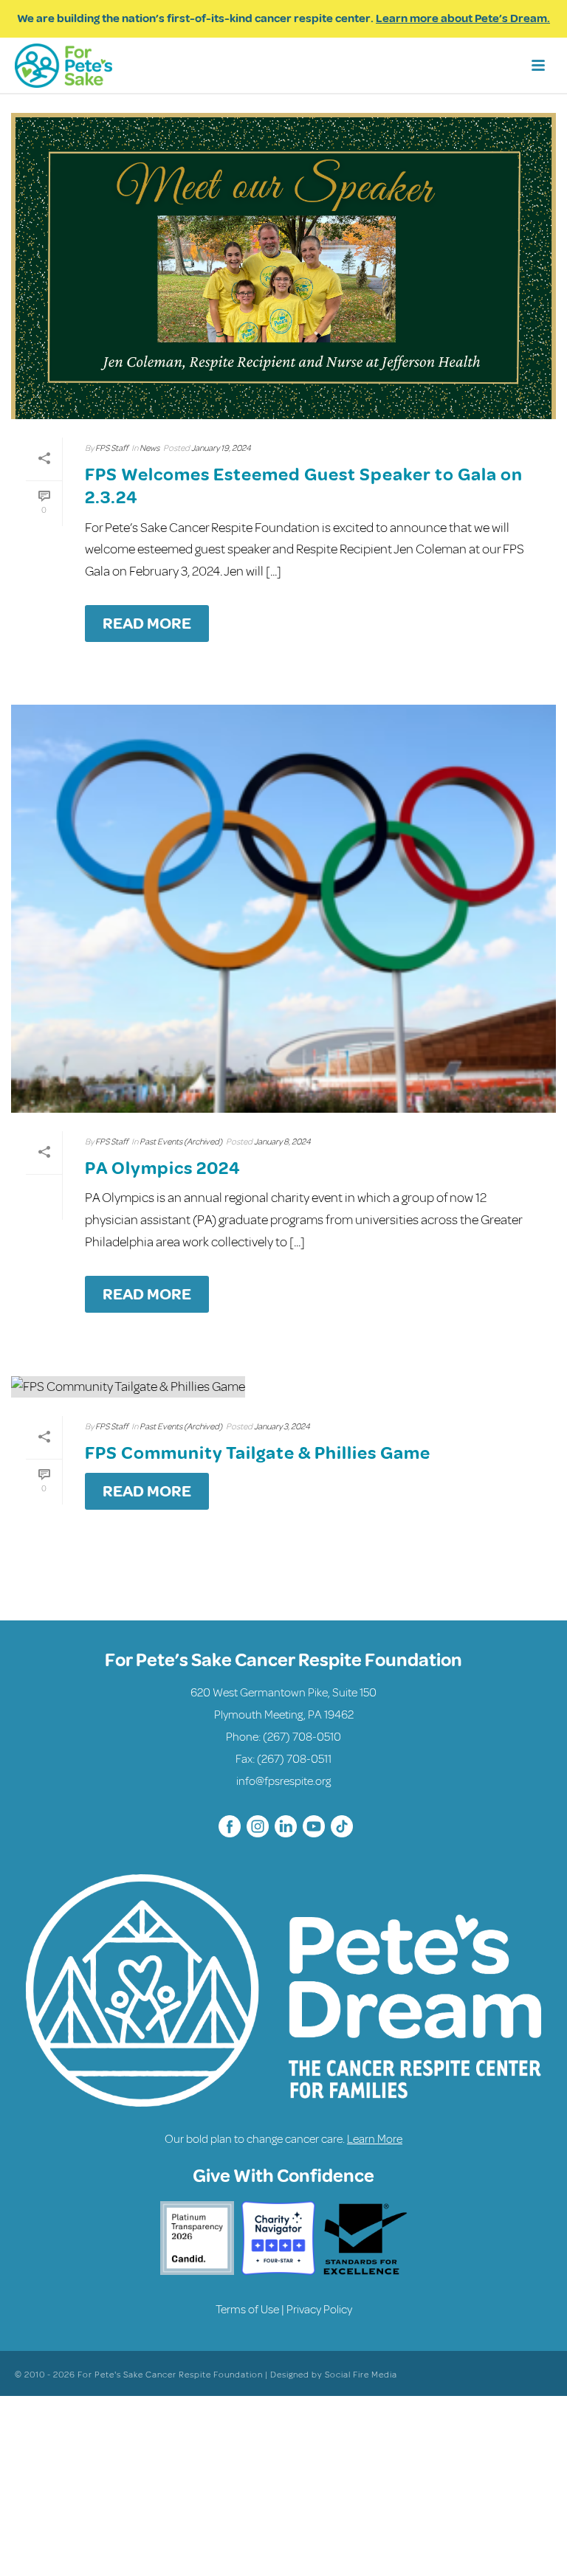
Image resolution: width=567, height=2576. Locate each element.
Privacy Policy (319, 2310)
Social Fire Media (361, 2375)
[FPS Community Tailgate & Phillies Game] (283, 1387)
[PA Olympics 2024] (283, 909)
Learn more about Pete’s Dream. (463, 18)
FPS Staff (111, 448)
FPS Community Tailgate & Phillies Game (258, 1453)
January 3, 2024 (282, 1427)
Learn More (375, 2139)
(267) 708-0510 (302, 1737)
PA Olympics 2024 (163, 1168)
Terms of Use (247, 2310)
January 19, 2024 (221, 448)
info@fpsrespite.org (283, 1781)
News (150, 448)
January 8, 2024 (282, 1142)
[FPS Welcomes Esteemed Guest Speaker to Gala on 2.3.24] (283, 266)
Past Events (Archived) (181, 1142)
